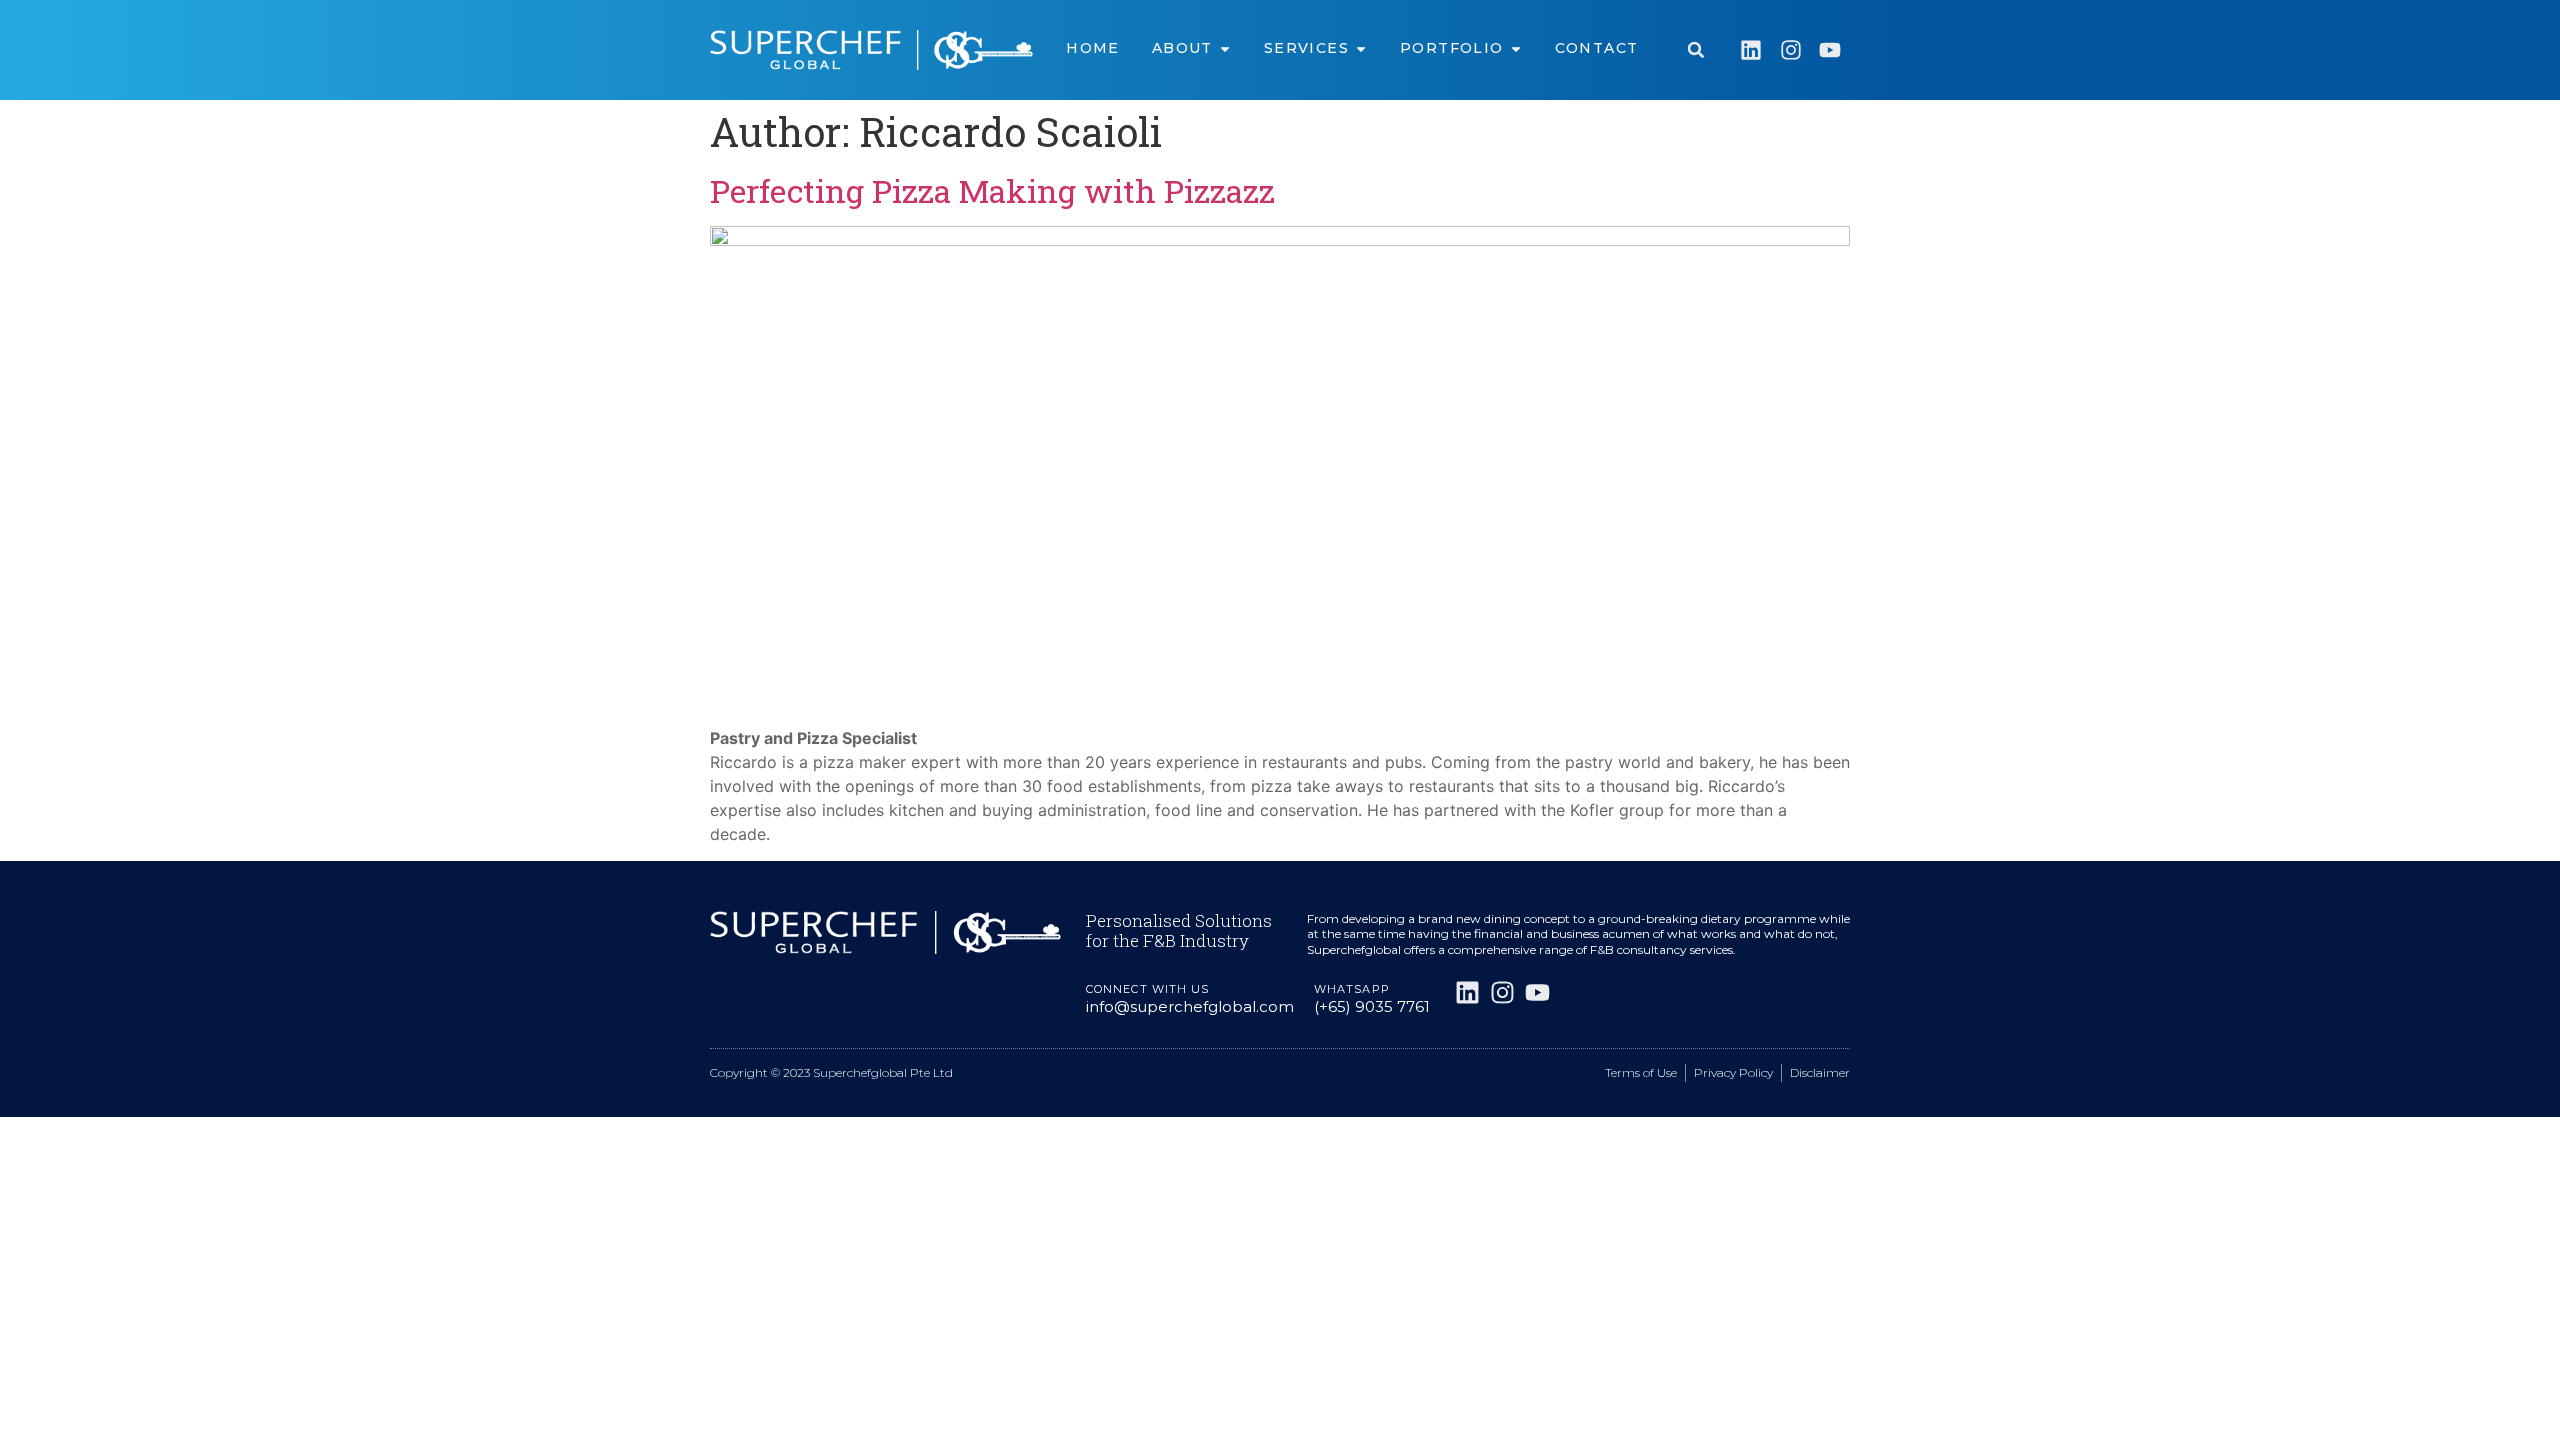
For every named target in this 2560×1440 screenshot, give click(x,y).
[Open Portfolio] (1516, 48)
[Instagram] (1791, 50)
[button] (1696, 50)
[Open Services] (1361, 48)
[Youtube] (1830, 50)
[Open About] (1225, 48)
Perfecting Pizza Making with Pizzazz (992, 190)
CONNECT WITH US (1148, 989)
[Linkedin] (1751, 50)
